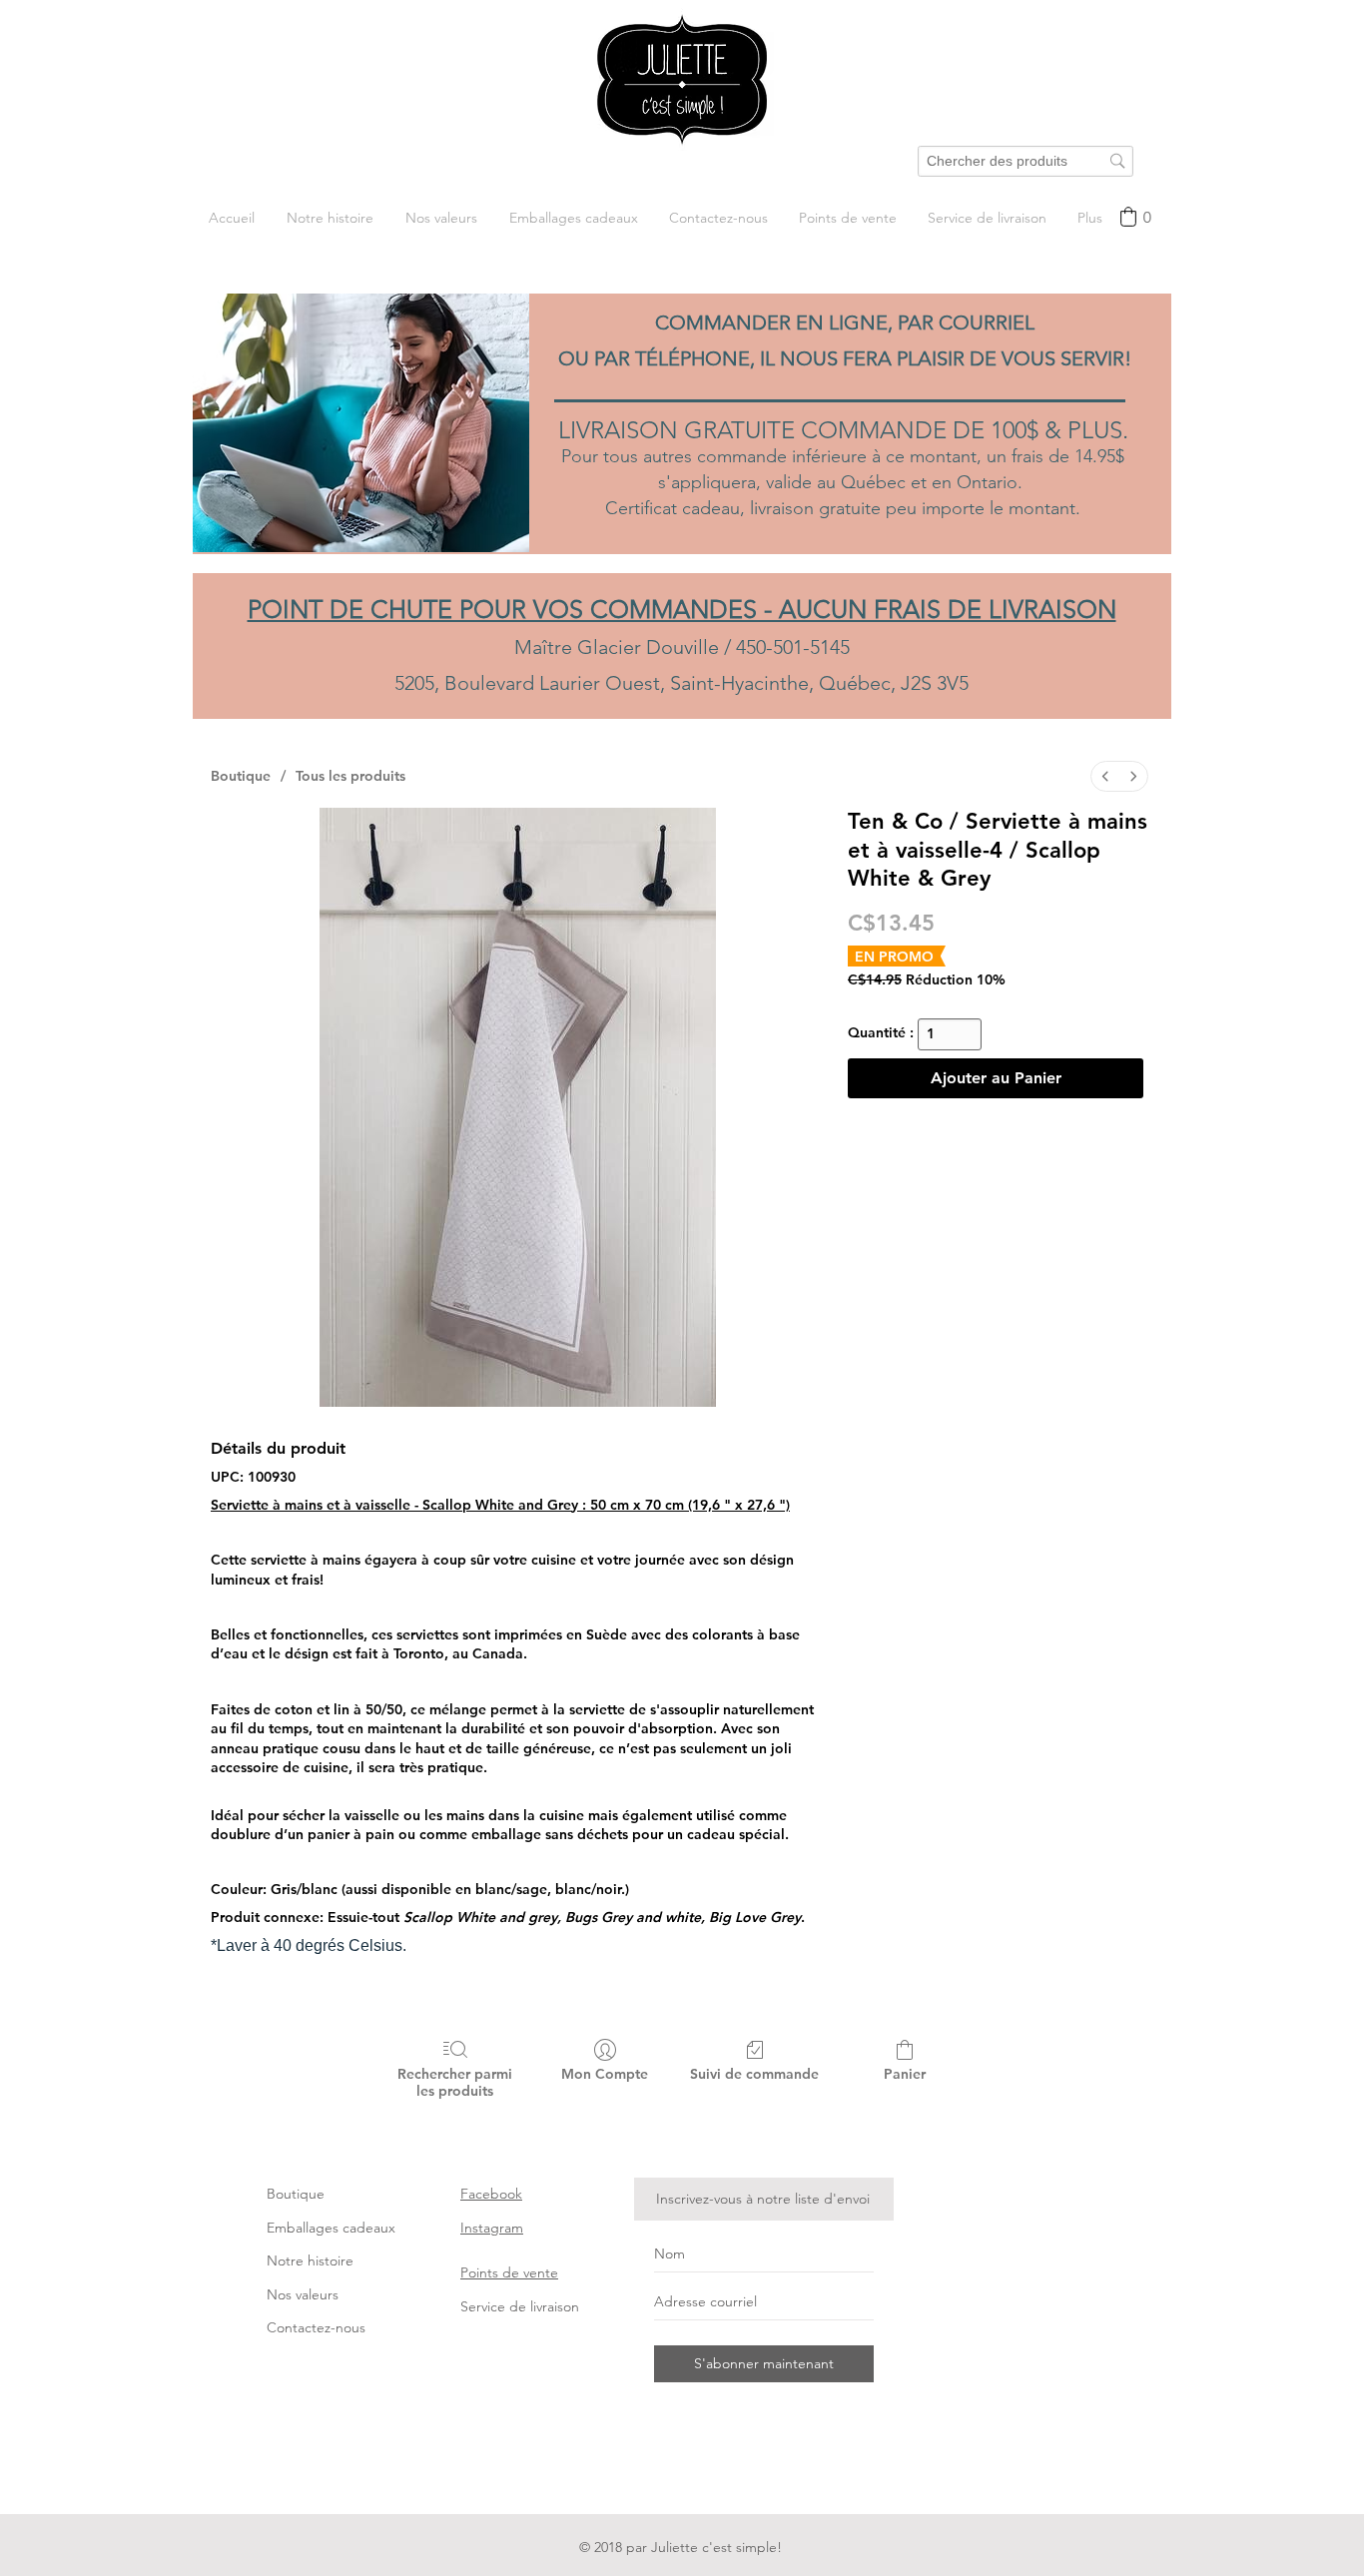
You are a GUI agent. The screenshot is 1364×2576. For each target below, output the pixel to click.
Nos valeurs (303, 2294)
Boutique (296, 2194)
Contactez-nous (316, 2327)
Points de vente (509, 2272)
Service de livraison (520, 2306)
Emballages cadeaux (331, 2228)
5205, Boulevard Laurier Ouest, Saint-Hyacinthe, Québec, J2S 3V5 (682, 683)
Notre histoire (310, 2260)
